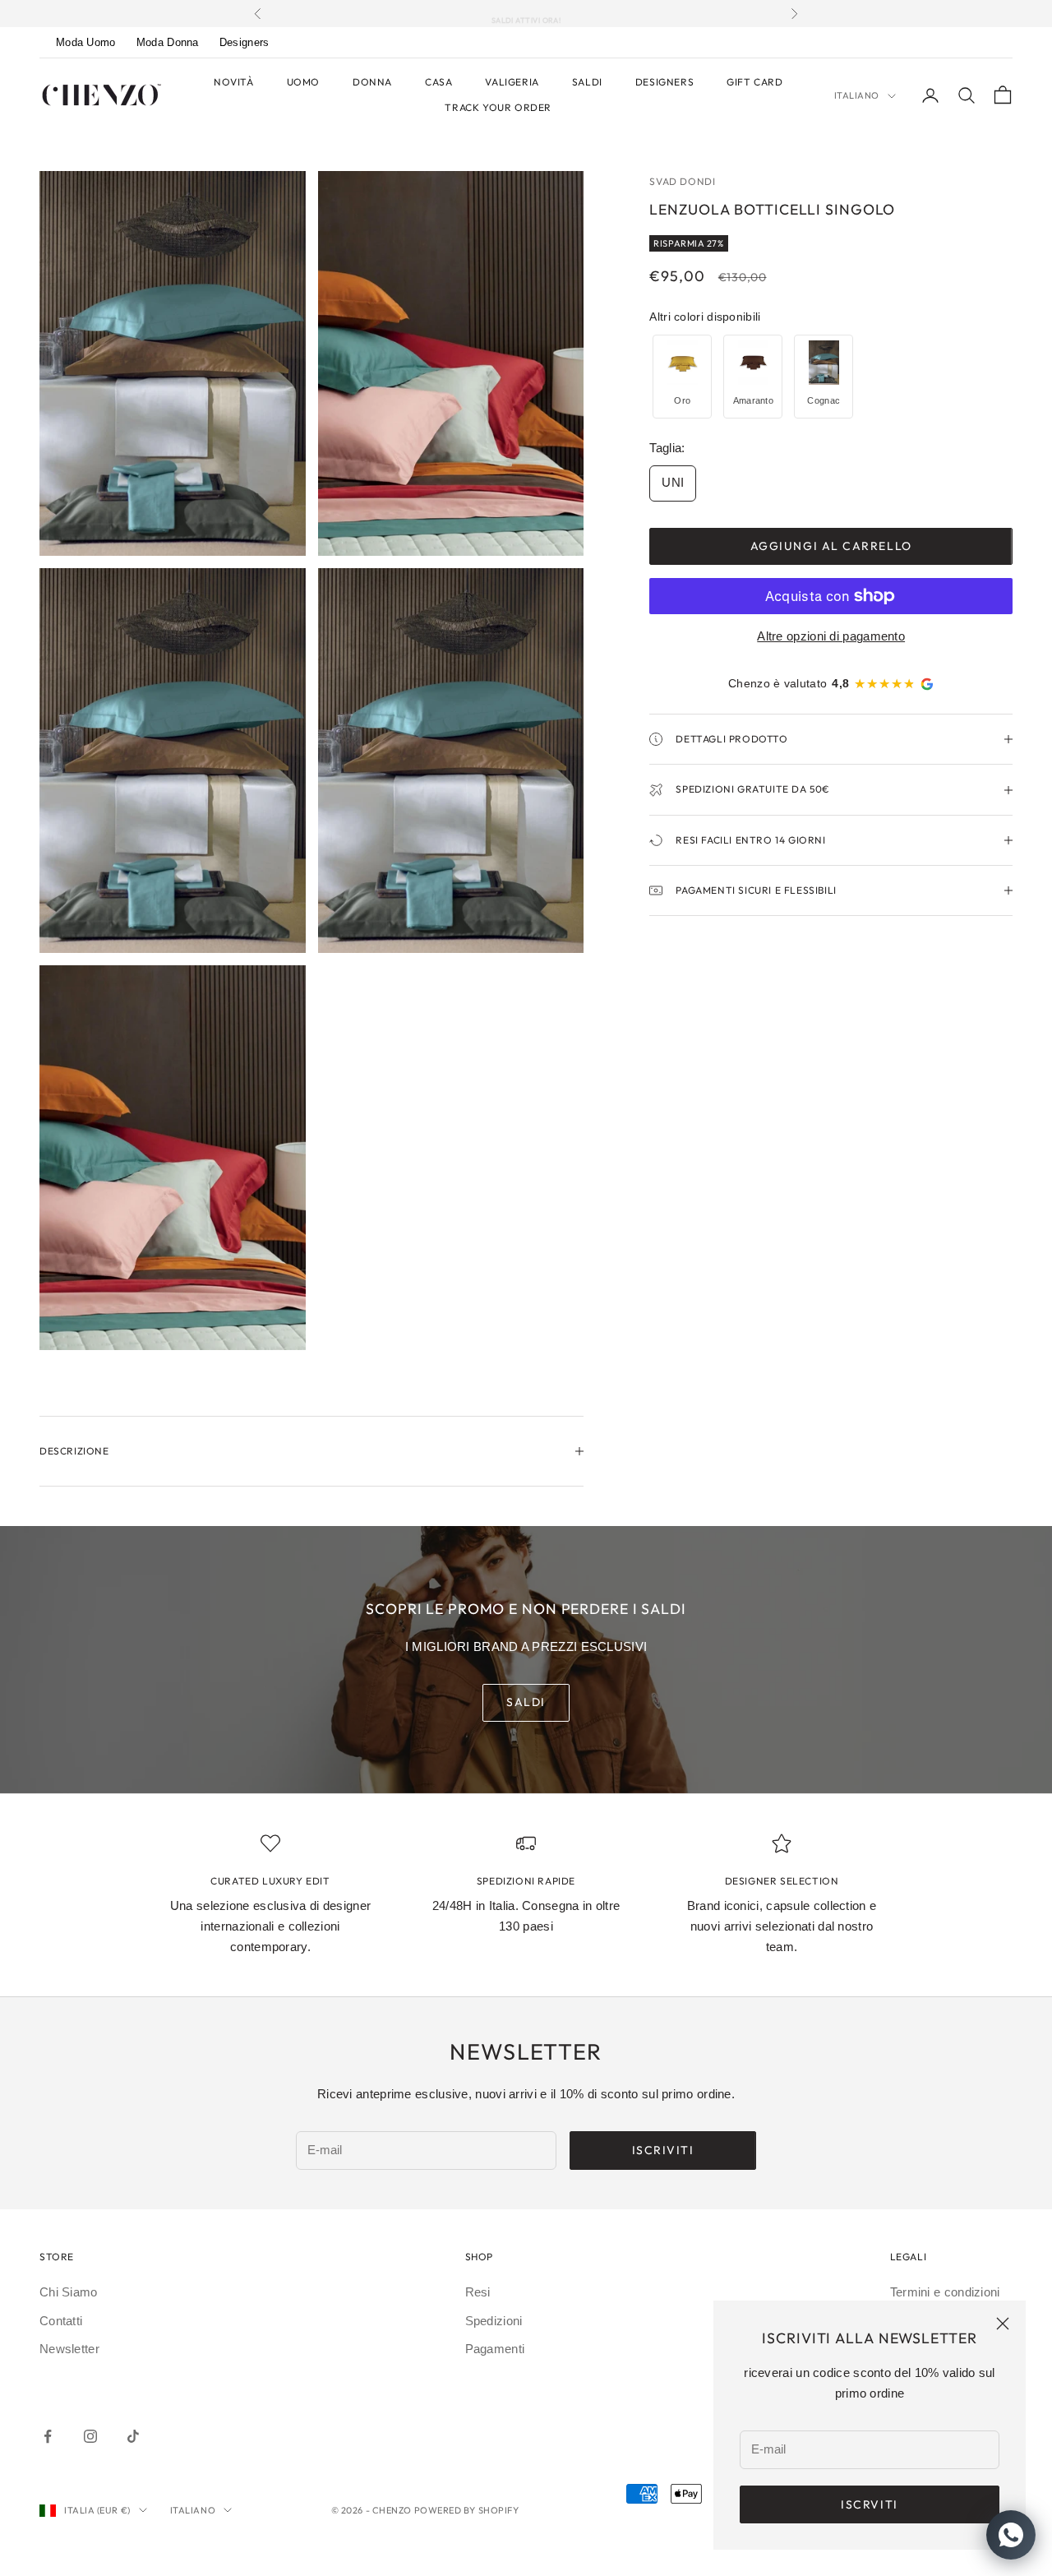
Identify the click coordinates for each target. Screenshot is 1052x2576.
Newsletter (69, 2349)
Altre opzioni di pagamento (831, 636)
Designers (245, 42)
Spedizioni (494, 2321)
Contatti (61, 2321)
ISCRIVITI (663, 2150)
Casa (438, 82)
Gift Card (754, 82)
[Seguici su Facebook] (48, 2436)
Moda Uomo (86, 42)
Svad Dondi (682, 181)
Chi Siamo (69, 2292)
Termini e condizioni (945, 2292)
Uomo (303, 82)
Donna (372, 82)
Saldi (587, 82)
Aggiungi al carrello (831, 546)
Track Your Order (498, 107)
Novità (234, 82)
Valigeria (512, 82)
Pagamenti (495, 2349)
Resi (478, 2292)
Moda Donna (168, 42)
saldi (526, 1702)
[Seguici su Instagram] (90, 2436)
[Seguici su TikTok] (133, 2436)
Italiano (857, 95)
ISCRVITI (869, 2504)
